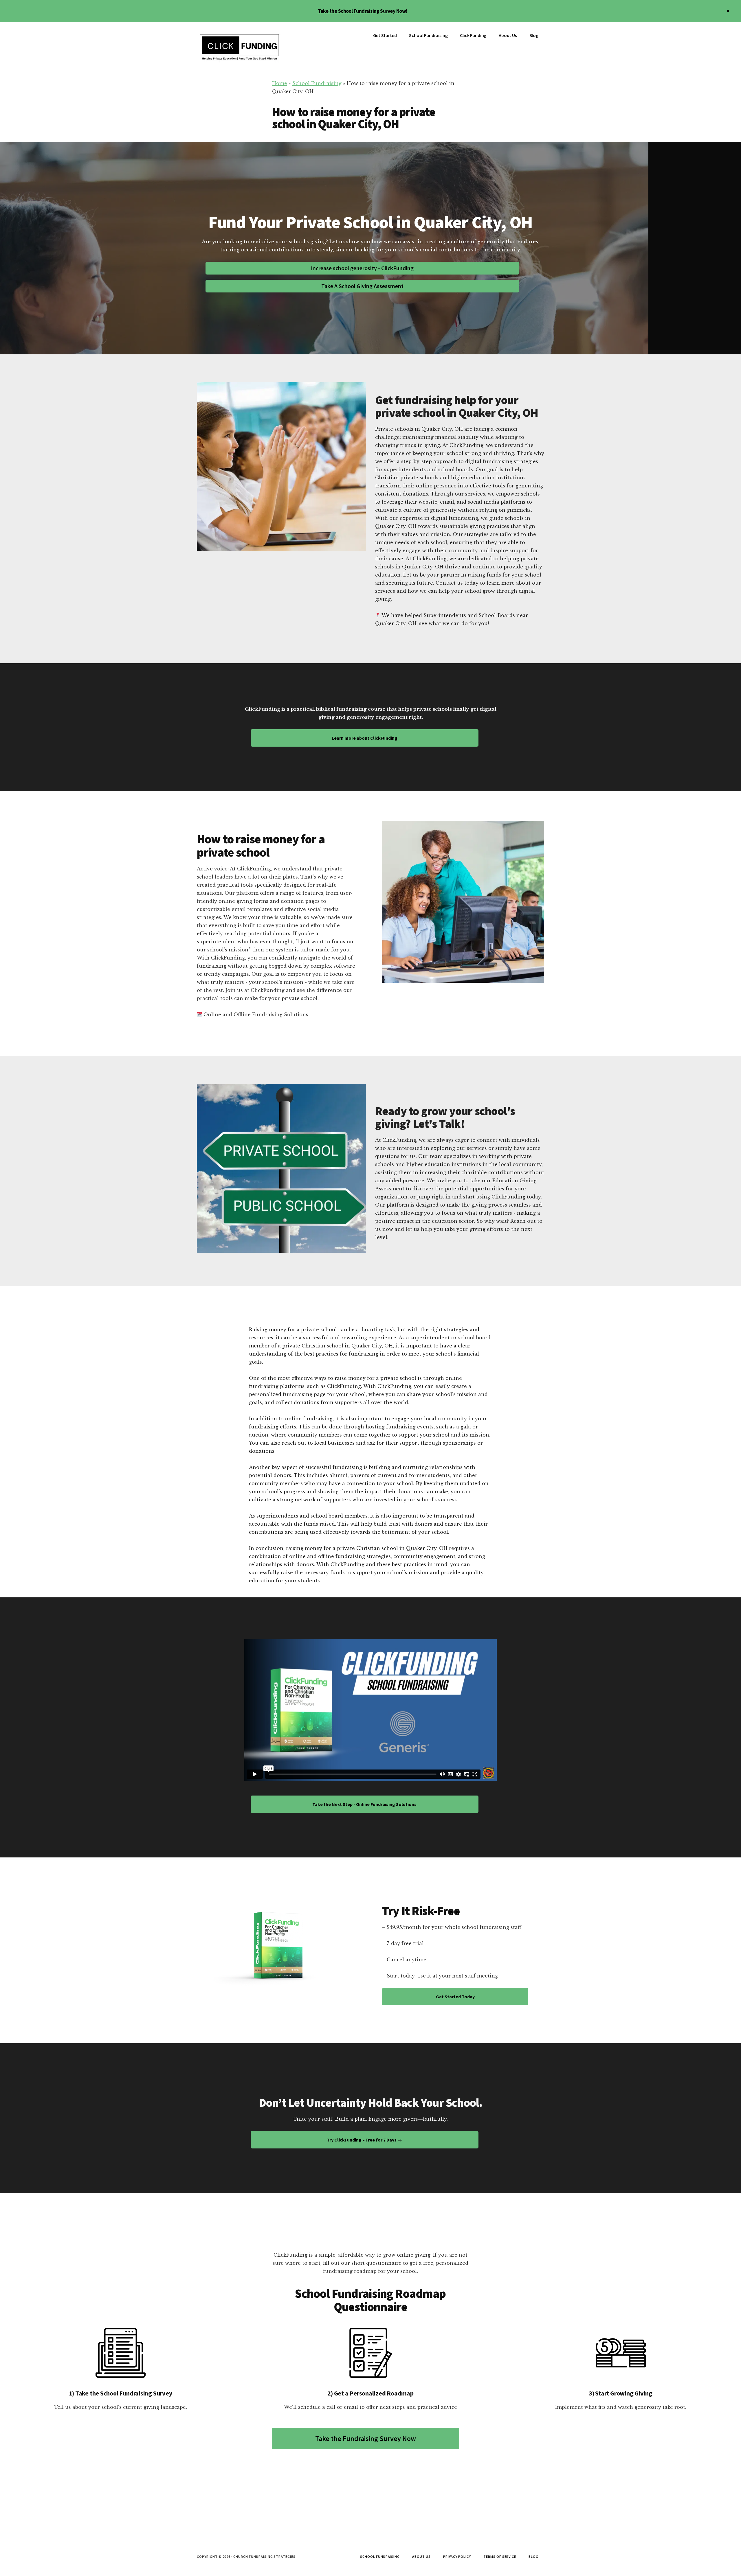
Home (280, 83)
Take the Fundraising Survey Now (366, 2438)
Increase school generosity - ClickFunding (362, 268)
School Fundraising (317, 83)
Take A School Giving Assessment (362, 286)
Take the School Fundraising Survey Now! (363, 11)
